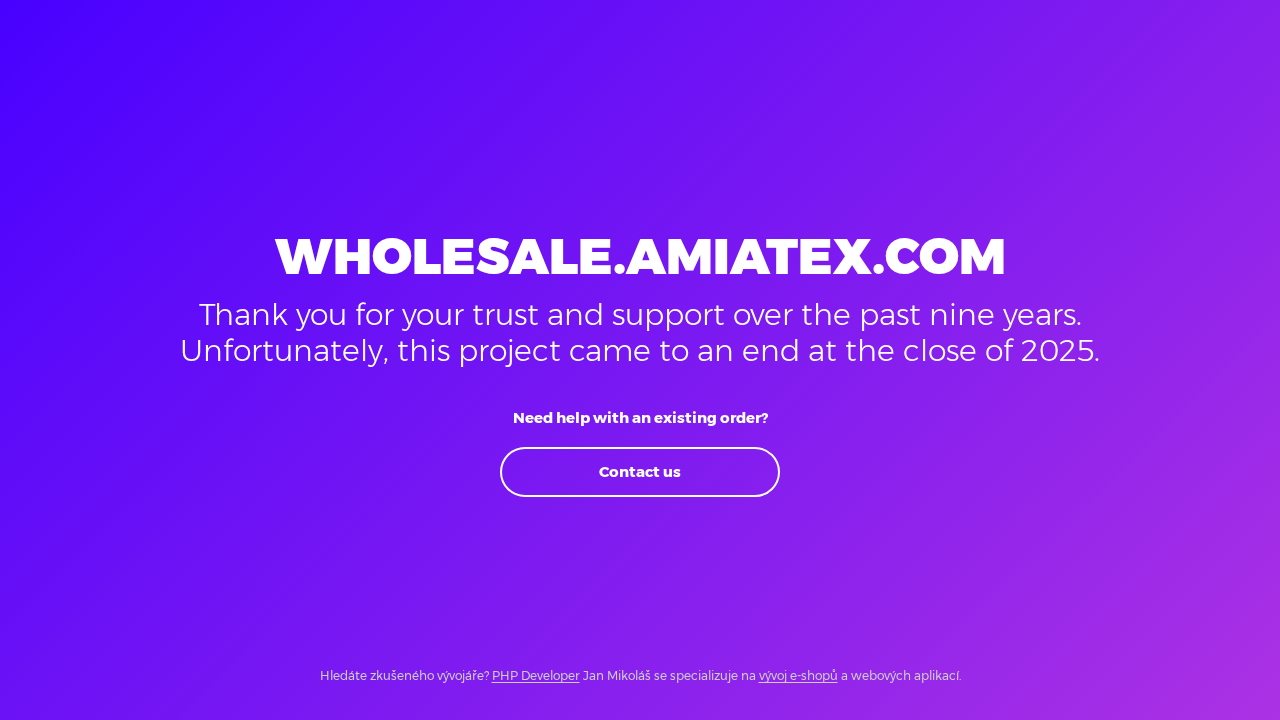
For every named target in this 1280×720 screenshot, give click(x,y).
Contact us (640, 471)
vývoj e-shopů (798, 675)
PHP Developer (536, 675)
